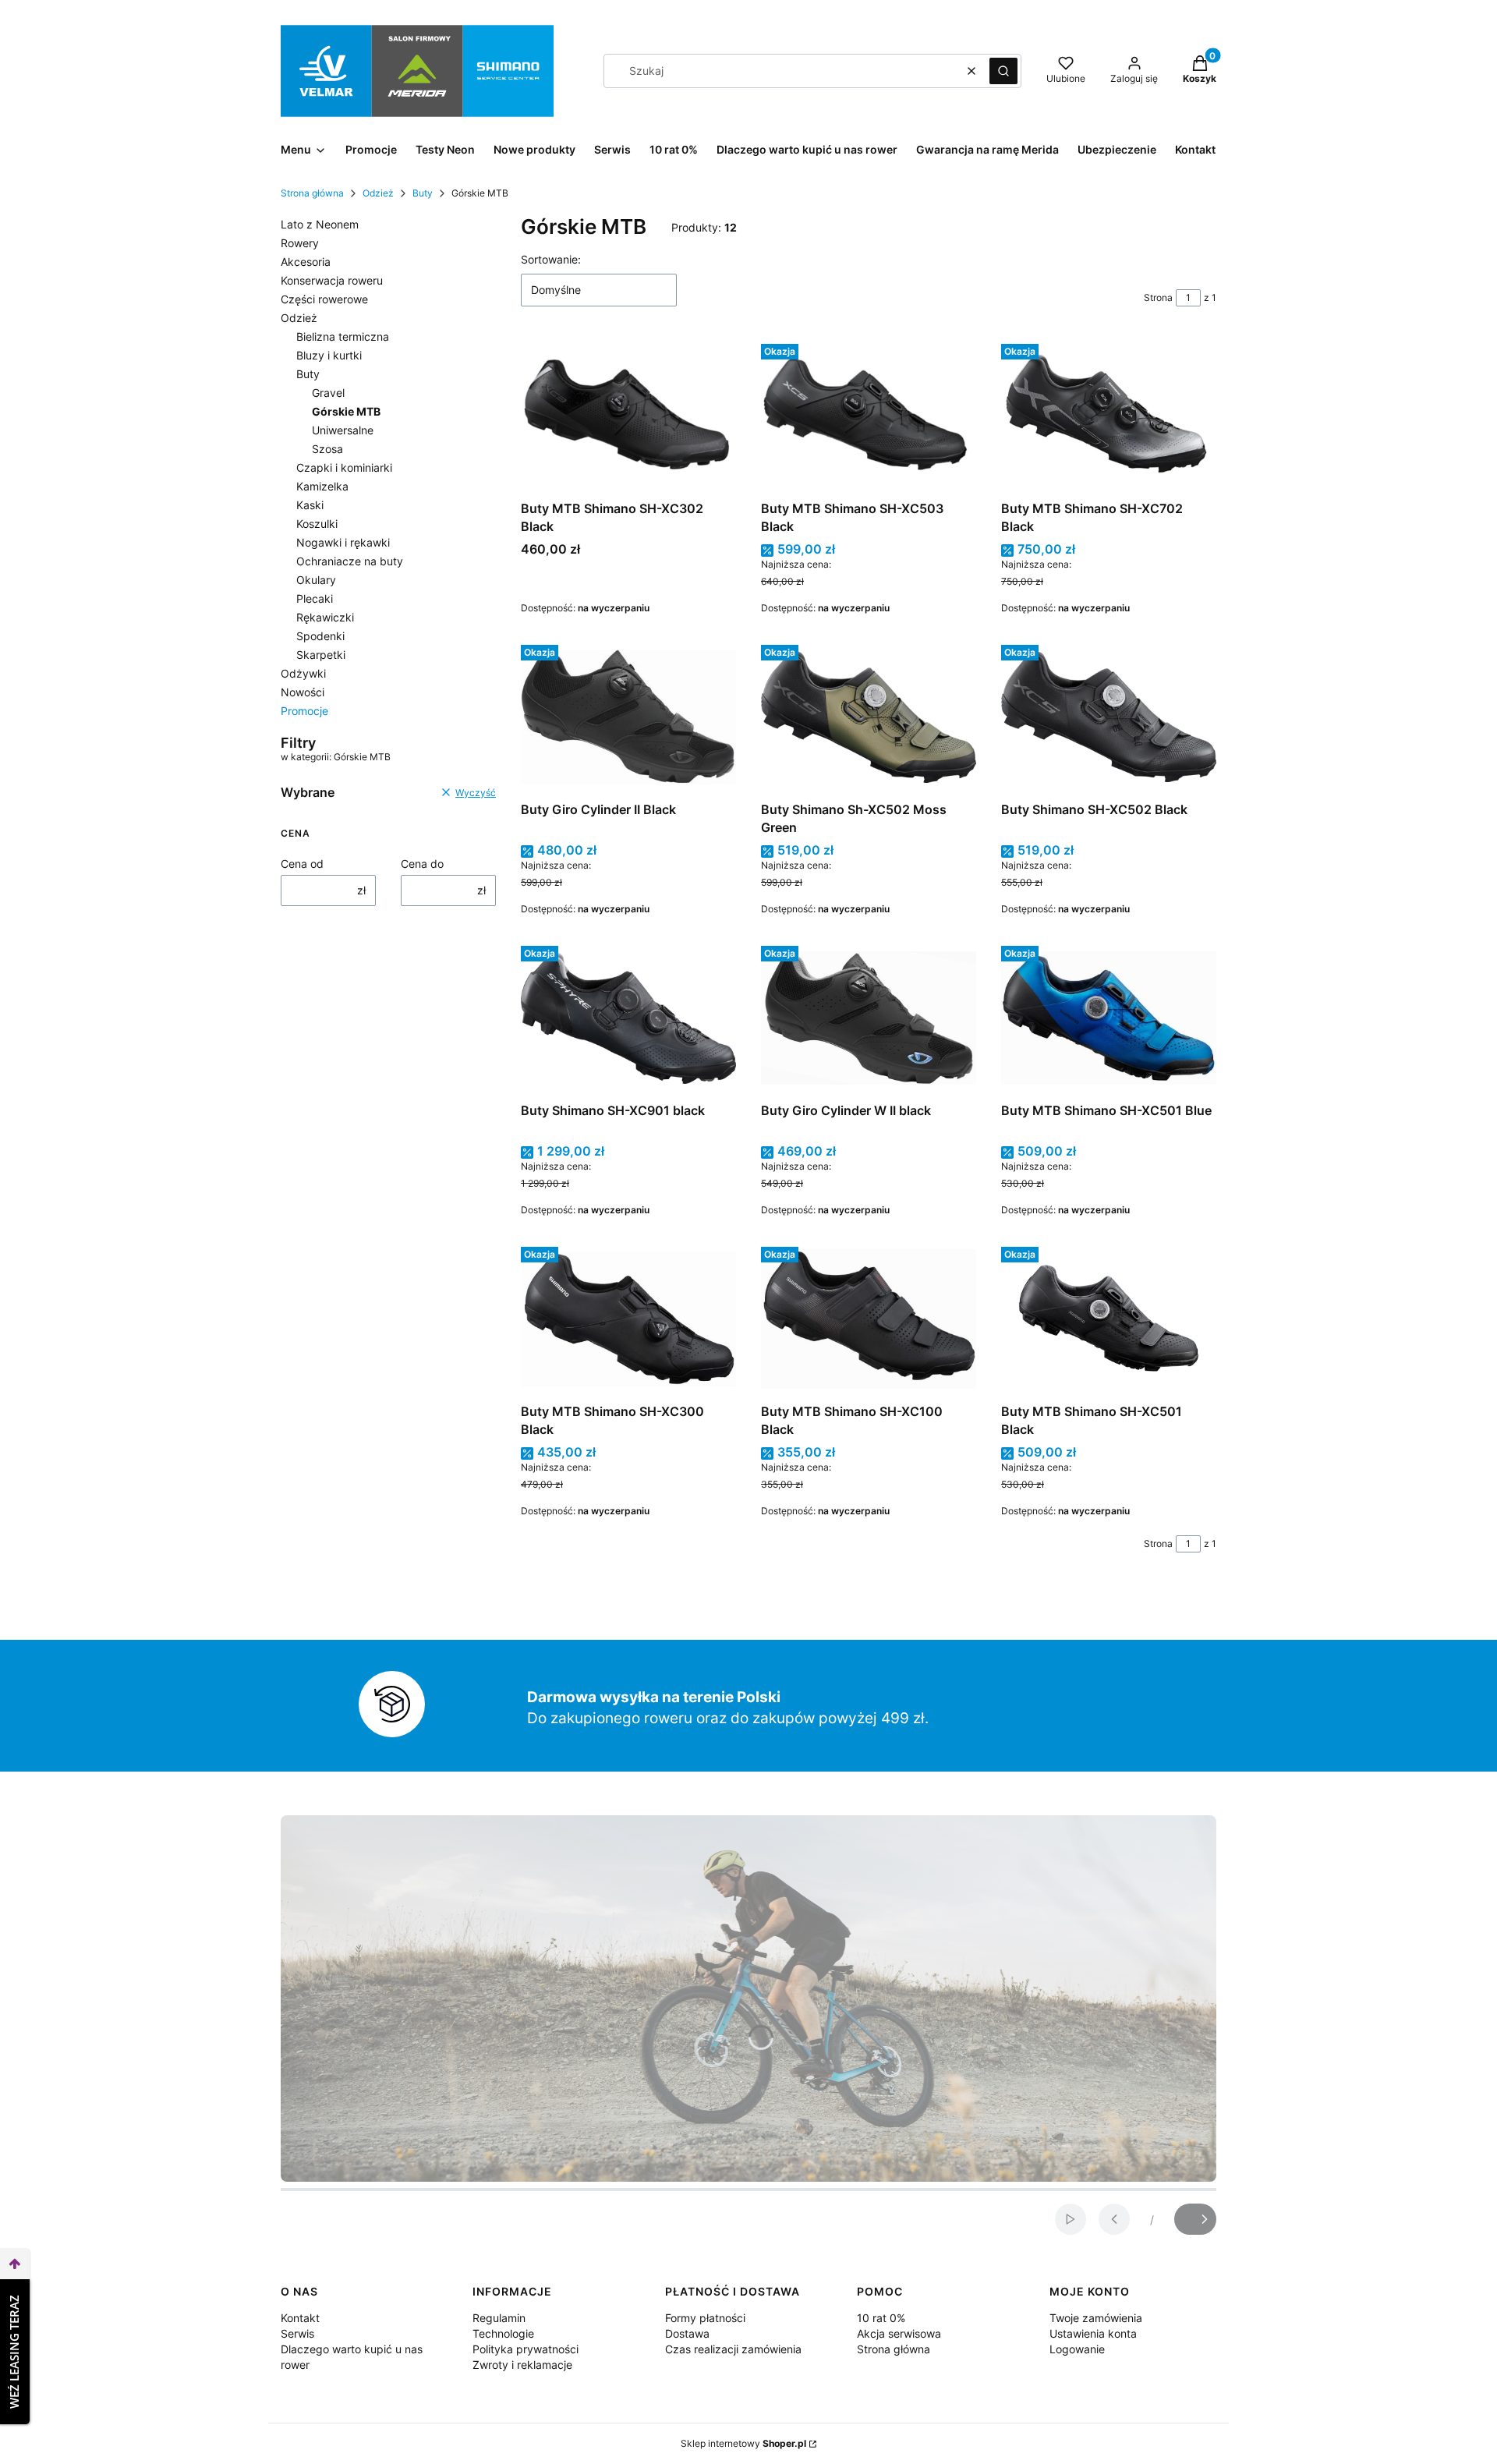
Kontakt (300, 2318)
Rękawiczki (325, 617)
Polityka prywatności (526, 2349)
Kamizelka (322, 486)
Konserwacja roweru (332, 280)
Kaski (310, 505)
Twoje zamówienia (1096, 2318)
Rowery (300, 243)
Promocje (304, 711)
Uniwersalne (343, 430)
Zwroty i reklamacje (522, 2365)
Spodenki (320, 636)
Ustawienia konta (1093, 2333)
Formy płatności (705, 2318)
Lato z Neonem (320, 224)
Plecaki (315, 598)
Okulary (316, 580)
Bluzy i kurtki (329, 355)
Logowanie (1077, 2349)
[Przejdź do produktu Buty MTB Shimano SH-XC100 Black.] (869, 1319)
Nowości (303, 692)
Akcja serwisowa (899, 2333)
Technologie (503, 2333)
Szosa (327, 449)
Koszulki (317, 524)
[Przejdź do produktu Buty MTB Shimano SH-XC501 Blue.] (1109, 1018)
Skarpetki (321, 655)
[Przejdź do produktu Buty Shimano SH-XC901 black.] (628, 1018)
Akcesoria (306, 262)
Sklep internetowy (743, 2443)
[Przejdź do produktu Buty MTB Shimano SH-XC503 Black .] (869, 416)
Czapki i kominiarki (344, 467)
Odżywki (303, 673)
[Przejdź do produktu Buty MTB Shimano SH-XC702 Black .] (1109, 416)
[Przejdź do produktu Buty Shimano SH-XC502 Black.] (1109, 717)
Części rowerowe (324, 299)
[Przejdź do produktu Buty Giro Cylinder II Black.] (628, 717)
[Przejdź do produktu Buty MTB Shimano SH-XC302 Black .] (628, 416)
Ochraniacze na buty (350, 561)
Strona (1158, 297)
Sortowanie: (551, 259)
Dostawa (687, 2333)
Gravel (328, 393)
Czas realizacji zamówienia (733, 2349)
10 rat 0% (881, 2318)
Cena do (422, 864)
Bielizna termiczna (343, 336)
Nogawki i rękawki (343, 542)
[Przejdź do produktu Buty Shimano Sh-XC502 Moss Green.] (869, 717)
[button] (1003, 71)
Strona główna (312, 193)
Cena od (302, 864)
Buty (423, 193)
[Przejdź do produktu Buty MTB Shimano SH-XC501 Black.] (1109, 1319)
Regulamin (499, 2318)
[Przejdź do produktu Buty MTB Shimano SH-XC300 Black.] (628, 1319)
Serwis (297, 2333)
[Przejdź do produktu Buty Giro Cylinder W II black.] (869, 1018)
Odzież (378, 193)
